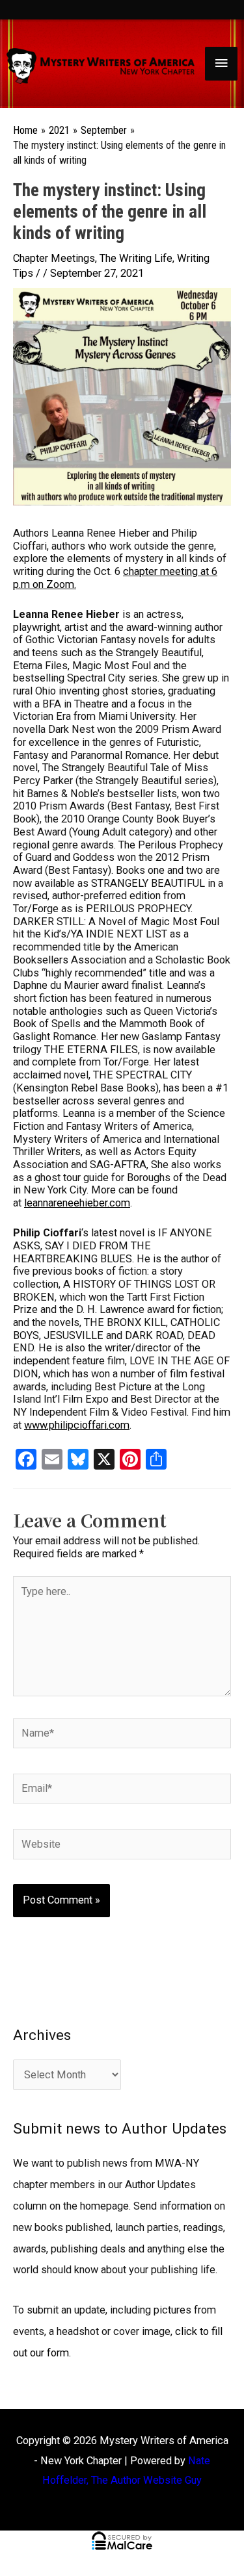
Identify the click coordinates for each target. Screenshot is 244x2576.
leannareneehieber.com (77, 1203)
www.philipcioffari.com (77, 1425)
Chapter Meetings (54, 258)
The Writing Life (136, 258)
